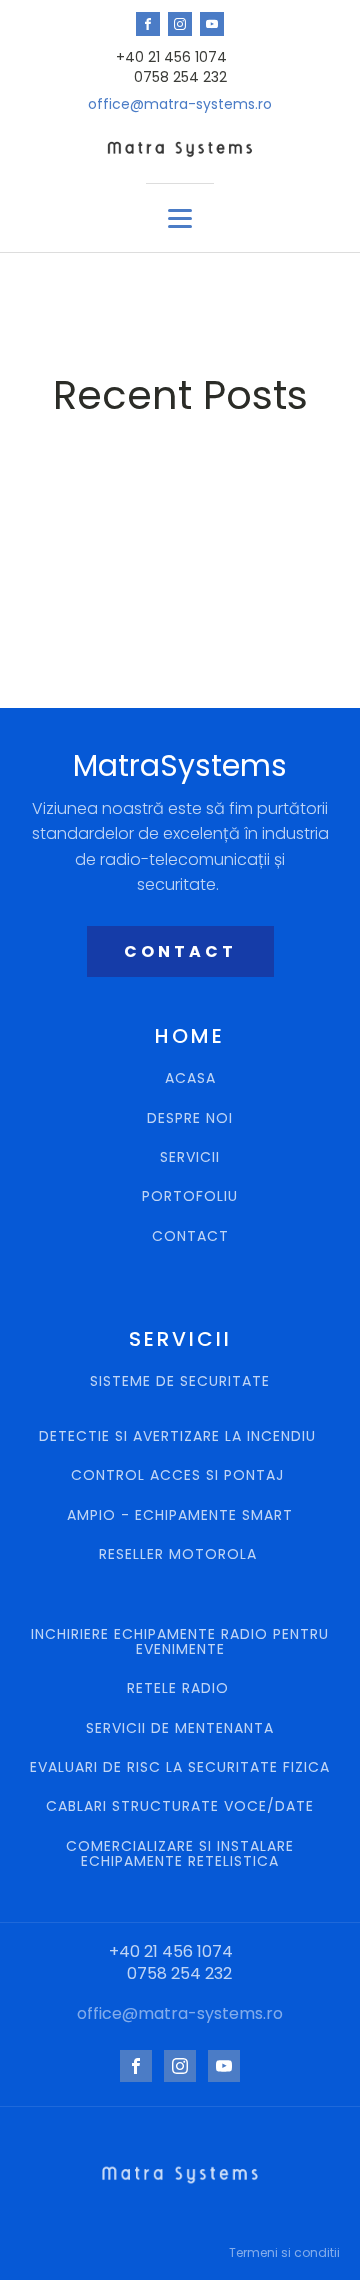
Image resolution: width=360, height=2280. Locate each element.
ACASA (190, 1078)
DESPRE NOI (190, 1118)
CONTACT (180, 951)
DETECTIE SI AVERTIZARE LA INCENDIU (180, 1436)
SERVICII (190, 1157)
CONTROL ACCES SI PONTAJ (180, 1475)
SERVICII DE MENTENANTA (180, 1728)
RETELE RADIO (180, 1688)
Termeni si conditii (284, 2252)
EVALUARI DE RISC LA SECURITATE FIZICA (180, 1767)
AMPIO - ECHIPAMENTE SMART (180, 1515)
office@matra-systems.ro (180, 104)
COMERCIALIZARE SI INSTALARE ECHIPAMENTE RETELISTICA (180, 1854)
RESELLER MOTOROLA (180, 1554)
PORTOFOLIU (190, 1196)
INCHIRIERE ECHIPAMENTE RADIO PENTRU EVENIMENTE (180, 1642)
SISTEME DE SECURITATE (180, 1382)
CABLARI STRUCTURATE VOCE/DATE (180, 1806)
